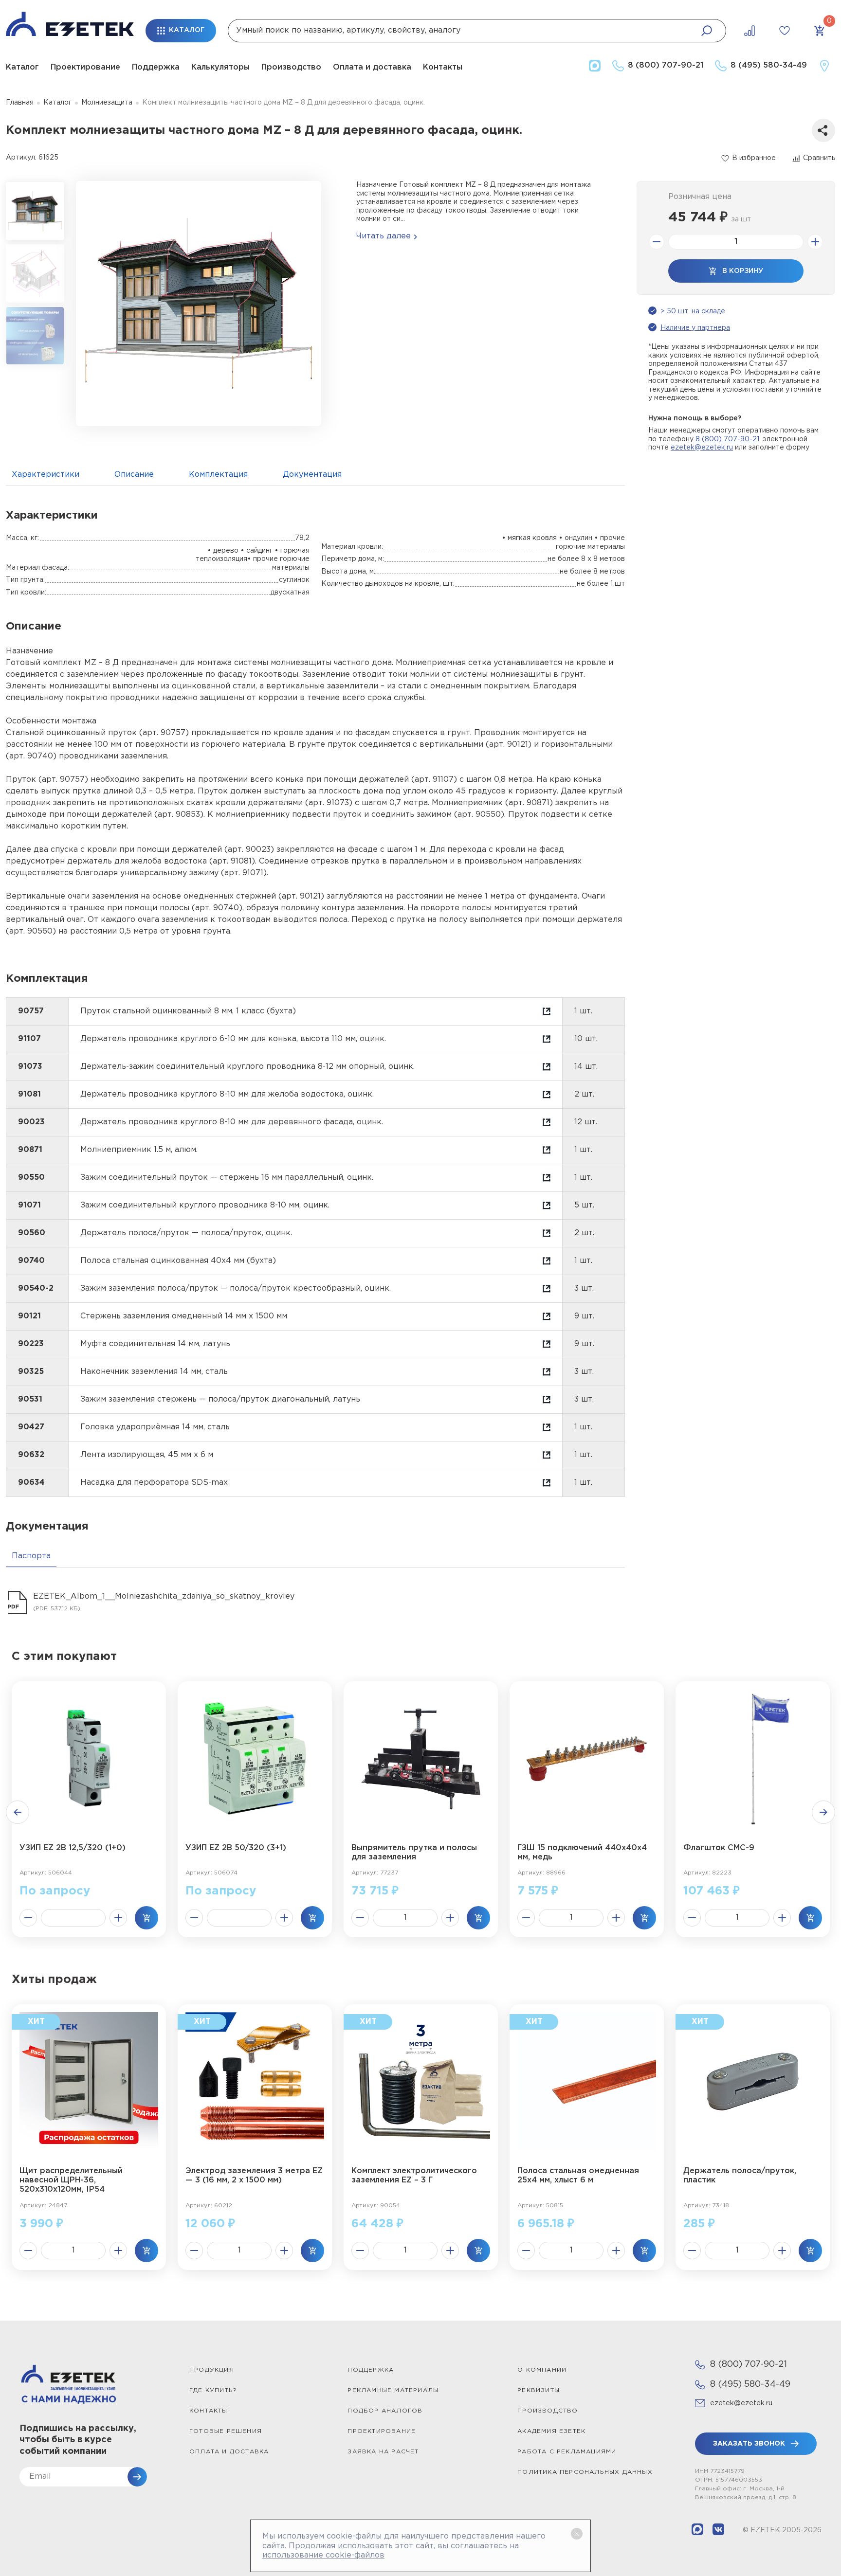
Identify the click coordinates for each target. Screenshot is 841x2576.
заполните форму (779, 448)
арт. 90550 (479, 815)
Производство (291, 67)
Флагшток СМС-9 (719, 1848)
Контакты (443, 67)
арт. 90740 (31, 756)
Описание (134, 475)
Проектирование (85, 67)
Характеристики (46, 475)
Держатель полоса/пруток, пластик (740, 2176)
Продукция (212, 2370)
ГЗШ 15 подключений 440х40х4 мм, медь (582, 1853)
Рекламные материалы (393, 2390)
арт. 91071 (244, 873)
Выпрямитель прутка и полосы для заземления (414, 1853)
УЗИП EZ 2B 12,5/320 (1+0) (73, 1848)
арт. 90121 (509, 745)
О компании (542, 2370)
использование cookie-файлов (323, 2555)
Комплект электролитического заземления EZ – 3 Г (414, 2176)
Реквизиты (539, 2390)
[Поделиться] (823, 130)
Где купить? (213, 2390)
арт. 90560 (31, 931)
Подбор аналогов (385, 2411)
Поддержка (156, 67)
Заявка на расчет (383, 2452)
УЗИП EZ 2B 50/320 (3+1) (236, 1848)
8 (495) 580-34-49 (750, 2384)
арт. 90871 (529, 803)
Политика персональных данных (585, 2472)
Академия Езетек (551, 2431)
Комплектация (218, 475)
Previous (18, 1812)
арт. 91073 (329, 803)
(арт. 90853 (177, 815)
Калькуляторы (220, 67)
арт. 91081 (232, 861)
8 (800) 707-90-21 (727, 439)
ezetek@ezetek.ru (702, 448)
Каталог (22, 67)
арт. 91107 (434, 780)
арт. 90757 (164, 733)
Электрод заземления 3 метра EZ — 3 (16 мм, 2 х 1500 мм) (254, 2176)
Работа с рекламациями (567, 2452)
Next (823, 1812)
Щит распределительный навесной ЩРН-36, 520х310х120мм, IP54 (71, 2180)
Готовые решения (226, 2431)
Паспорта (31, 1556)
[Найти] (707, 31)
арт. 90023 (249, 850)
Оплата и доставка (372, 67)
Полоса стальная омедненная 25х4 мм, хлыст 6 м (578, 2176)
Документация (312, 475)
